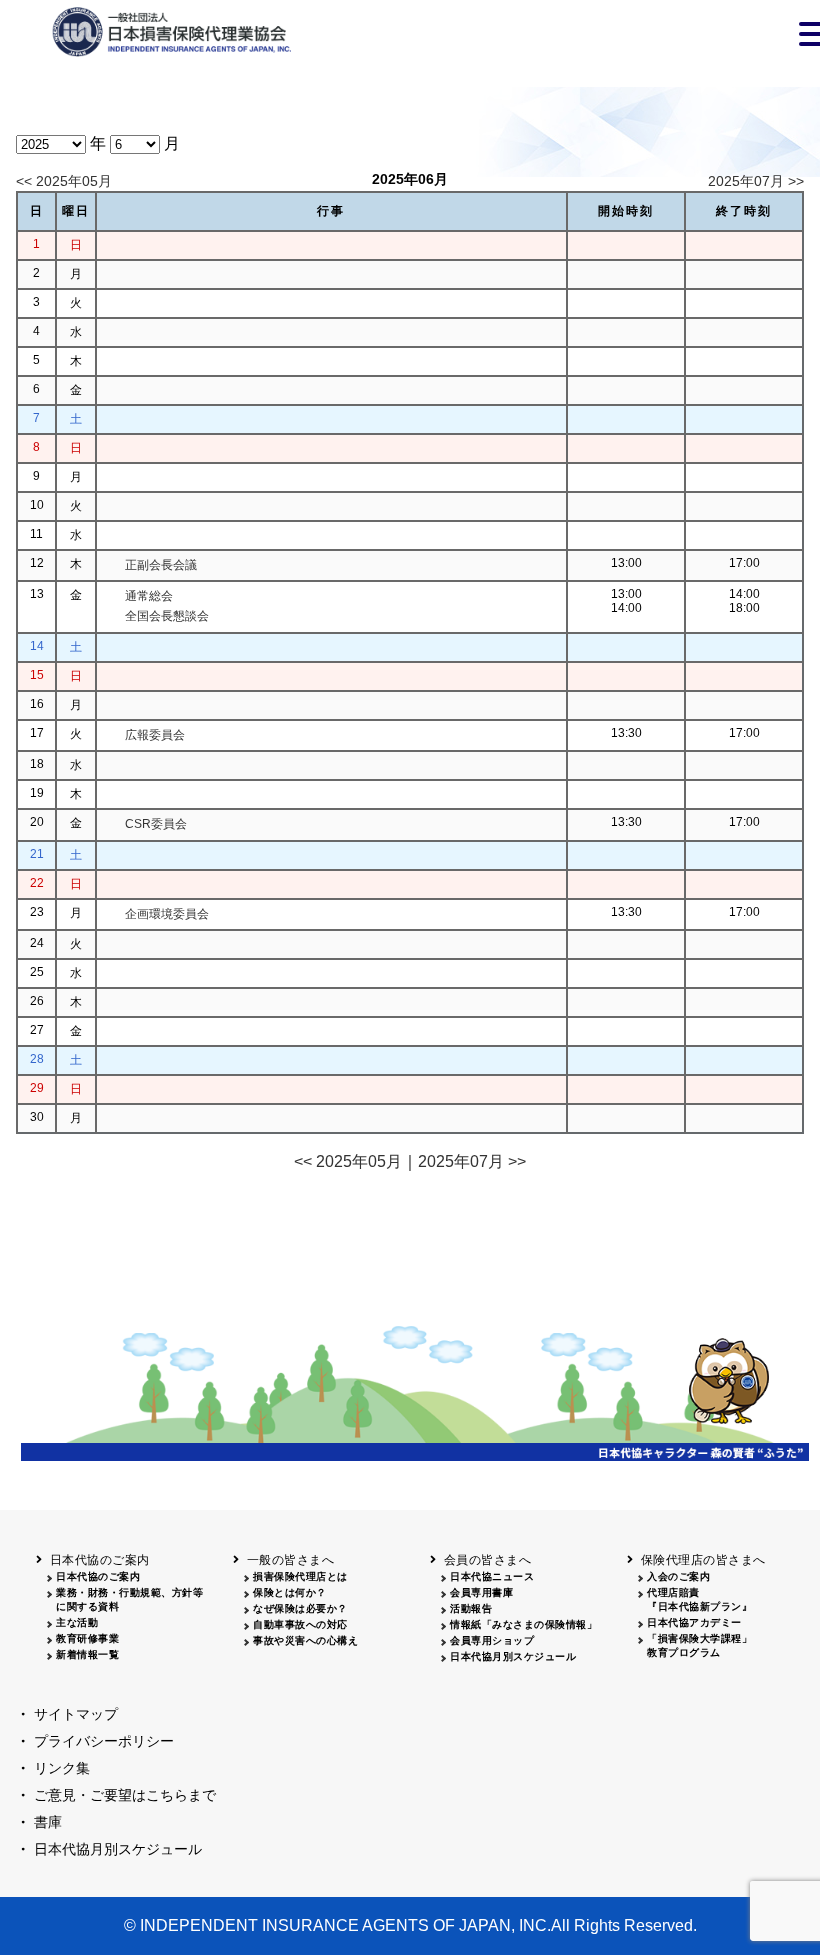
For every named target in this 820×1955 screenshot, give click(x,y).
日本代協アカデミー (694, 1622)
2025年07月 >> (756, 181)
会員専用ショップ (492, 1640)
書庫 (48, 1822)
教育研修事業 (87, 1638)
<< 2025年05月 (64, 181)
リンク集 (62, 1768)
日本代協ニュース (492, 1576)
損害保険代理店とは (300, 1576)
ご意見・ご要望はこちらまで (125, 1795)
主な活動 (77, 1622)
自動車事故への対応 (300, 1624)
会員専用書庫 (481, 1592)
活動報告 (471, 1608)
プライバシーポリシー (104, 1741)
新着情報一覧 (87, 1654)
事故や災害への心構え (305, 1640)
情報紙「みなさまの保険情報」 (523, 1624)
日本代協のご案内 (98, 1576)
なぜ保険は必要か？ (300, 1608)
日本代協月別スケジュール (513, 1656)
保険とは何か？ (290, 1592)
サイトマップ (76, 1714)
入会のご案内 (678, 1576)
